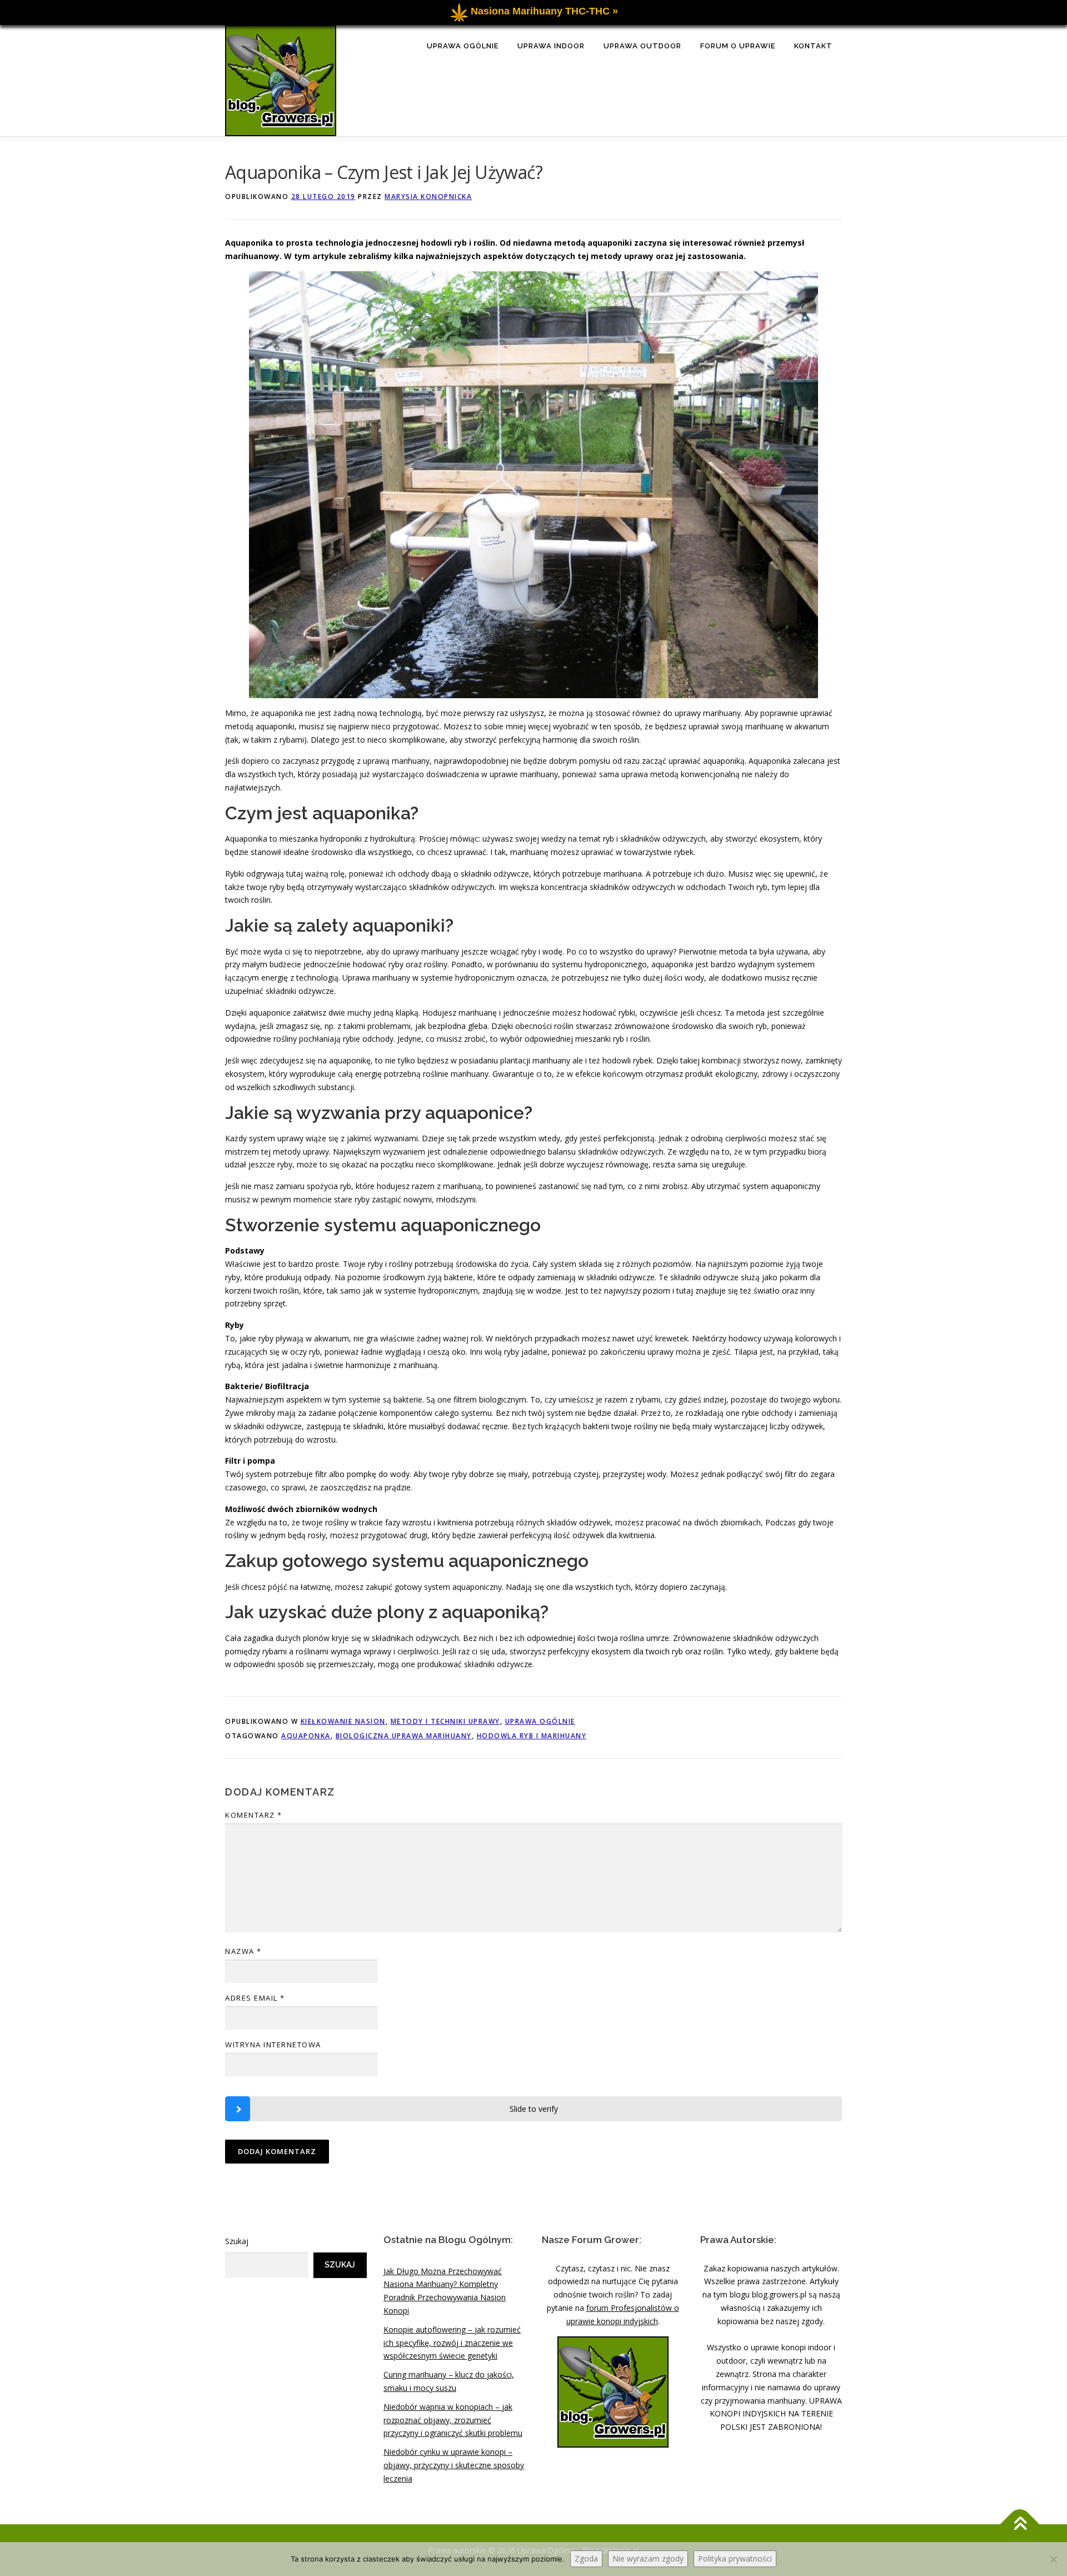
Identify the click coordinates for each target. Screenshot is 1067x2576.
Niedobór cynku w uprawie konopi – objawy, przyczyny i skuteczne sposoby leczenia (454, 2465)
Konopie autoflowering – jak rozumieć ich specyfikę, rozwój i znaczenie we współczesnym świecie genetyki (452, 2343)
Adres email (255, 1998)
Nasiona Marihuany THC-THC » (544, 11)
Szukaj (237, 2241)
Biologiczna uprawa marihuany (404, 1736)
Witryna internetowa (273, 2045)
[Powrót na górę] (1020, 2524)
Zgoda (586, 2558)
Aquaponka (306, 1736)
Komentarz (254, 1815)
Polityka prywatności (735, 2558)
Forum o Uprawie (738, 46)
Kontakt (813, 46)
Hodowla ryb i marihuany (532, 1736)
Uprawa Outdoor (642, 46)
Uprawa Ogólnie (463, 46)
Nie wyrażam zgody (648, 2558)
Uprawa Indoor (551, 46)
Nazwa (243, 1951)
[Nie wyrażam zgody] (1053, 2559)
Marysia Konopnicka (428, 197)
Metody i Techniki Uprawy (445, 1721)
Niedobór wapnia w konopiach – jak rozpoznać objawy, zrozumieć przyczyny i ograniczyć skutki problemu (453, 2420)
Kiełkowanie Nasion (343, 1721)
